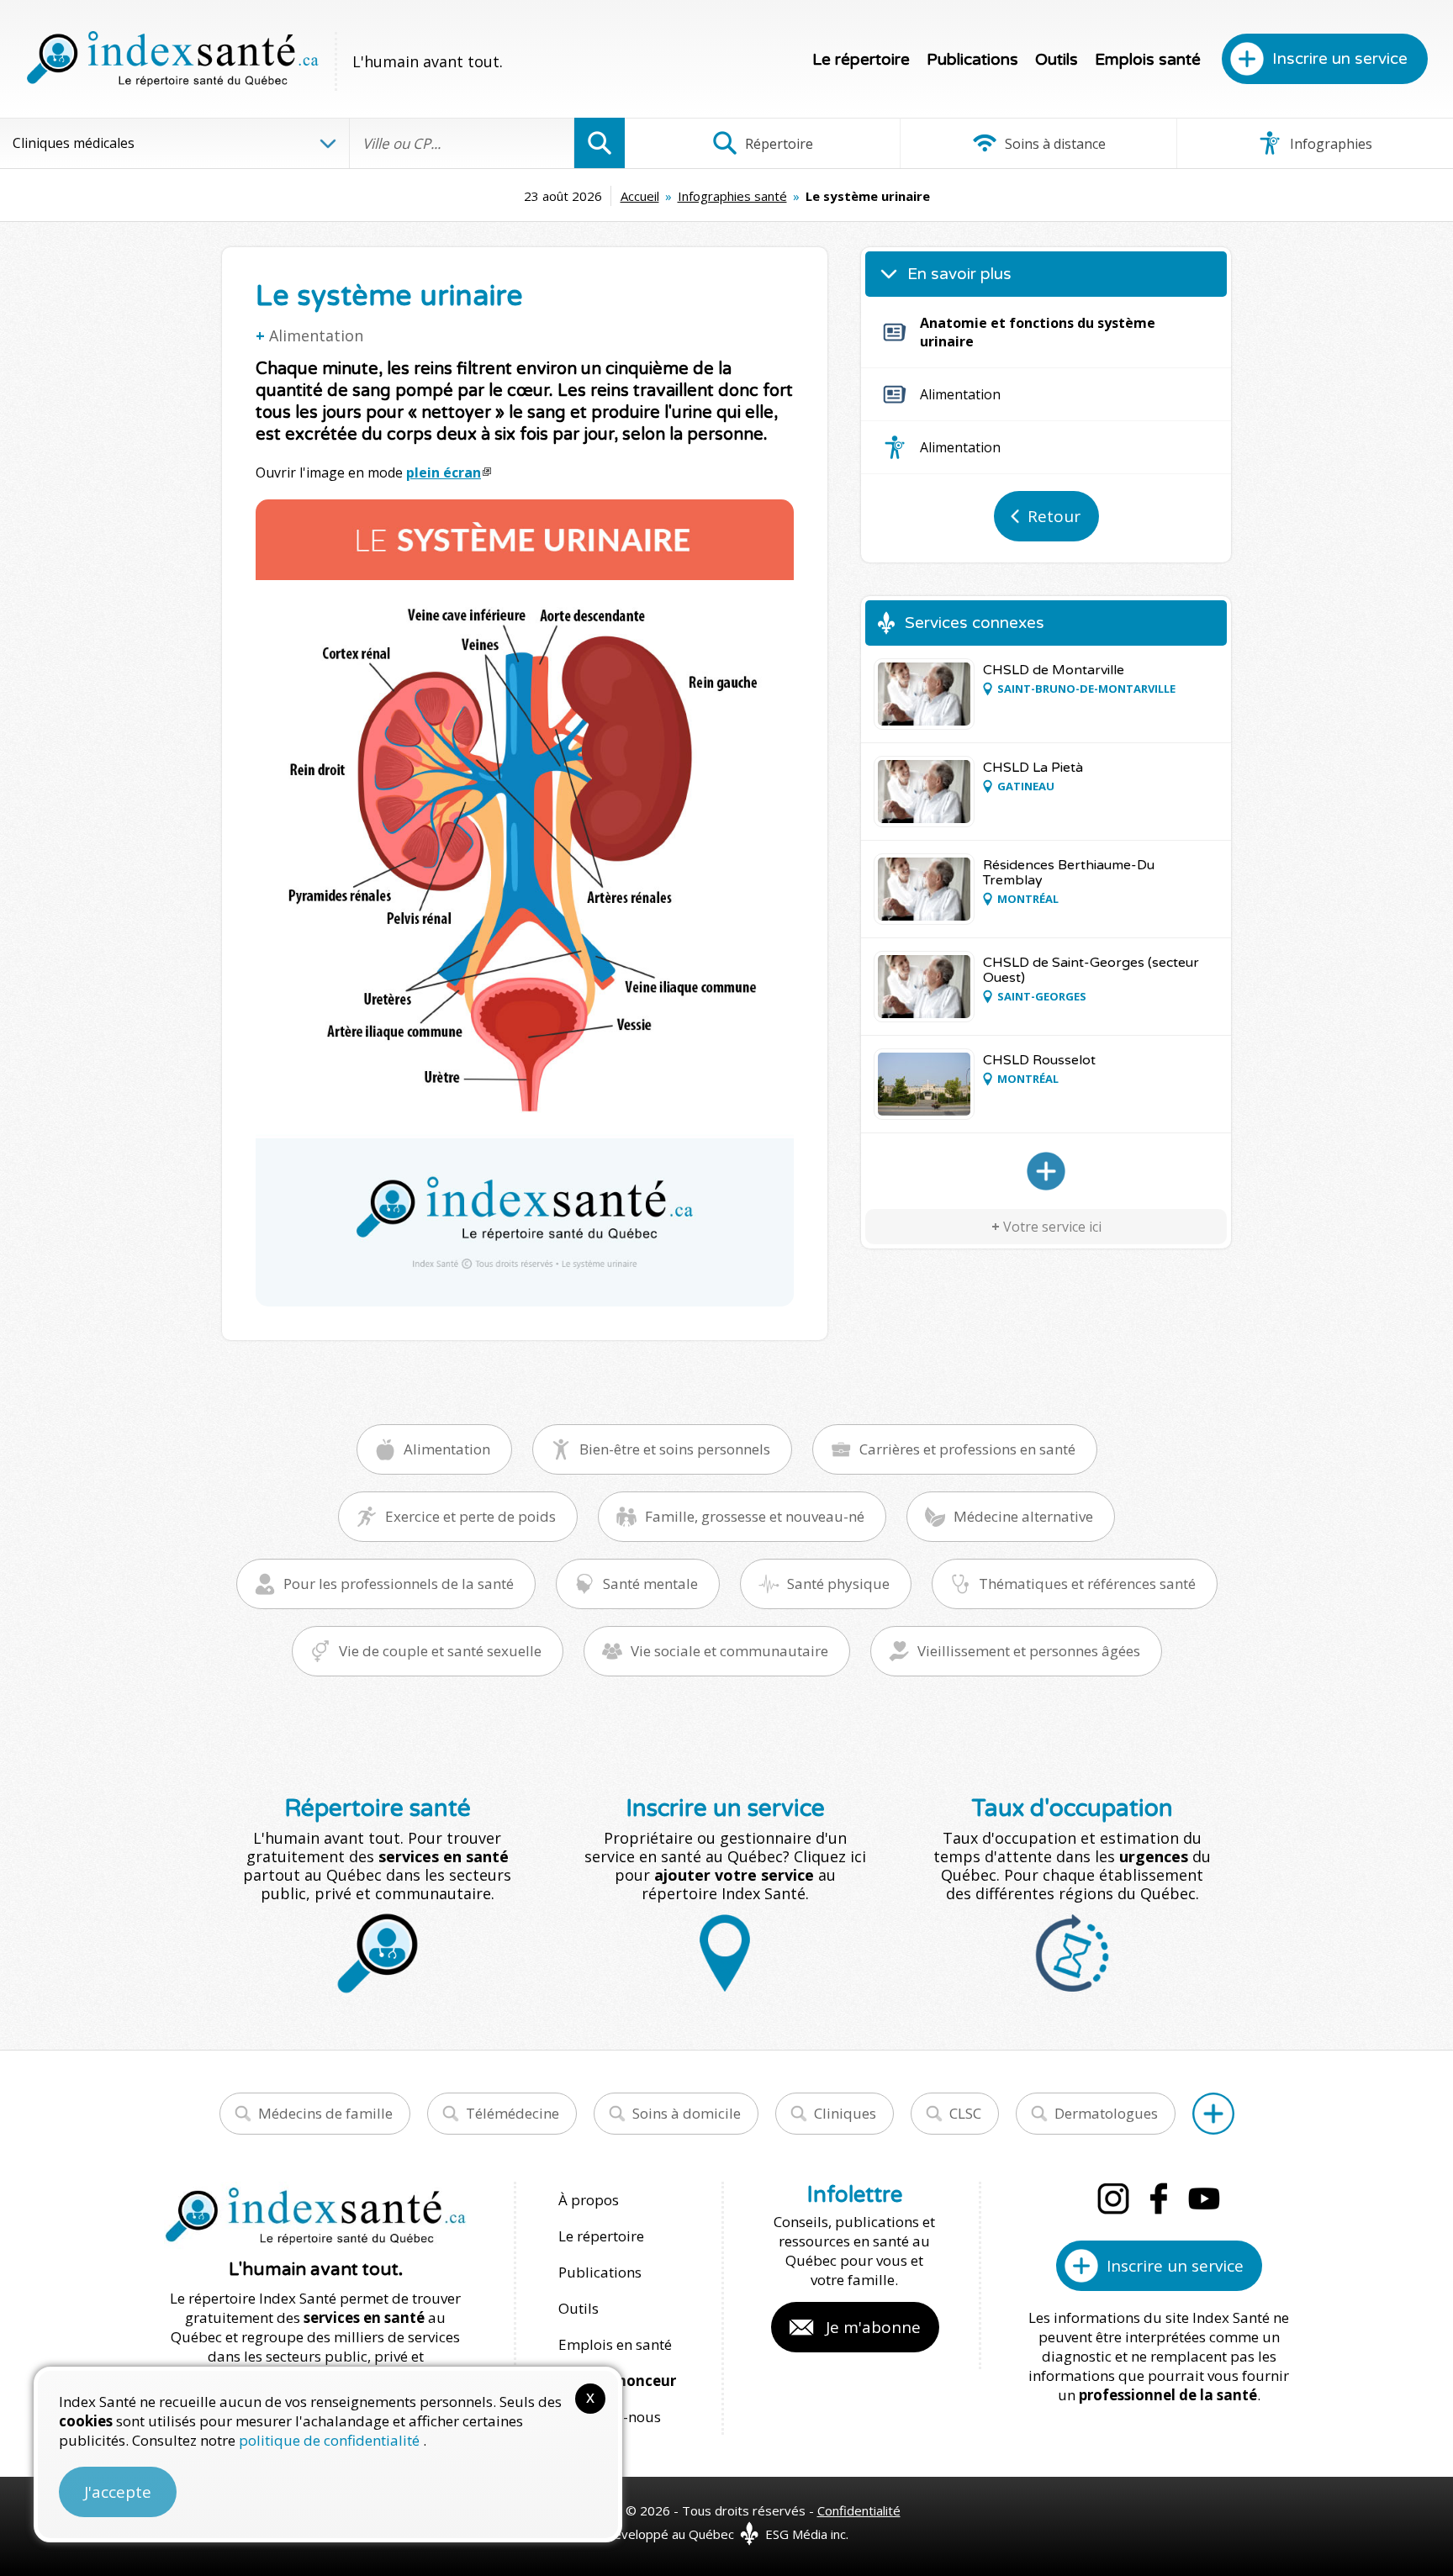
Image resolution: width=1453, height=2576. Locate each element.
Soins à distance (1054, 144)
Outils (1057, 60)
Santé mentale (650, 1584)
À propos (589, 2200)
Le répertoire (861, 60)
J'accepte (118, 2492)
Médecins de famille (325, 2113)
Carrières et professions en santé (967, 1449)
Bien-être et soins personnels (675, 1449)
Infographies (1329, 144)
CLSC (965, 2113)
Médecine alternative (1023, 1516)
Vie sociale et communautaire (729, 1651)
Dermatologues (1106, 2113)
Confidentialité (859, 2510)
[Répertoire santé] (1213, 2114)
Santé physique (838, 1584)
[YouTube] (1204, 2199)
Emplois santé (1148, 60)
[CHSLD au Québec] (1046, 1171)
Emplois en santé (615, 2344)
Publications (972, 60)
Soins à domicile (687, 2113)
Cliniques (845, 2113)
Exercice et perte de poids (470, 1516)
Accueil (640, 196)
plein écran (444, 472)
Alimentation (316, 335)
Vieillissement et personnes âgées (1029, 1651)
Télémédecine (513, 2113)
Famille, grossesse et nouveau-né (755, 1516)
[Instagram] (1113, 2199)
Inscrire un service (1340, 59)
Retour (1054, 516)
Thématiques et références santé (1087, 1584)
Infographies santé (732, 196)
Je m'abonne (873, 2327)
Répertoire (777, 144)
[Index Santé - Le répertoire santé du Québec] (172, 59)
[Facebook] (1159, 2199)
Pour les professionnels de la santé (399, 1584)
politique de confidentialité (331, 2440)
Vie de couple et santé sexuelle (440, 1651)
